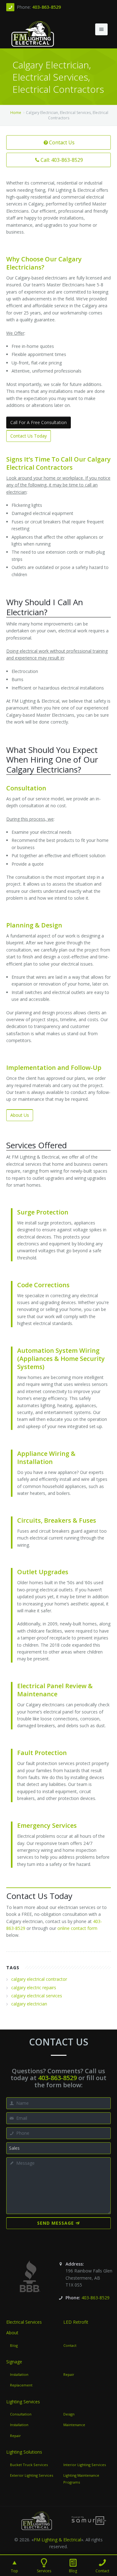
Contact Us (62, 142)
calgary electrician (29, 2004)
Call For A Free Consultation (39, 422)
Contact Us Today (29, 436)
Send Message (56, 2223)
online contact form (77, 1928)
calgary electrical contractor (39, 1979)
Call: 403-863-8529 (62, 160)
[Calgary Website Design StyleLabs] (89, 2520)
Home (16, 113)
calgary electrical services (37, 1996)
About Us (20, 1115)
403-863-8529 (46, 7)
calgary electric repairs (34, 1988)
